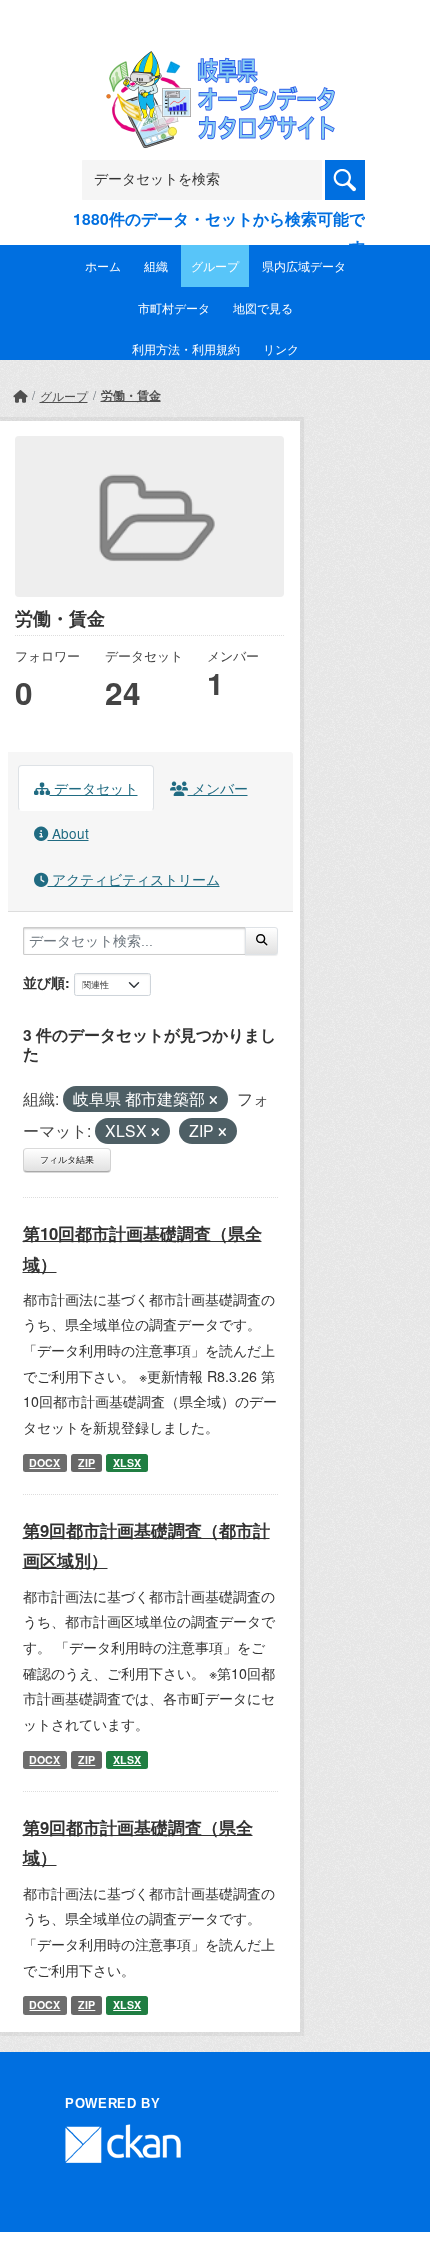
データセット (94, 788)
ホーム (103, 265)
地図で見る (263, 307)
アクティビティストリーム (134, 879)
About (68, 833)
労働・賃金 (131, 395)
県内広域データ (304, 265)
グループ (215, 265)
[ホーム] (20, 395)
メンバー (218, 788)
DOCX (44, 1462)
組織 (156, 265)
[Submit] (261, 941)
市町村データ (174, 307)
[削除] (213, 1100)
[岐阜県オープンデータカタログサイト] (215, 64)
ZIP (86, 1462)
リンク (281, 348)
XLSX (127, 1462)
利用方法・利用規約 (186, 348)
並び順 (44, 982)
